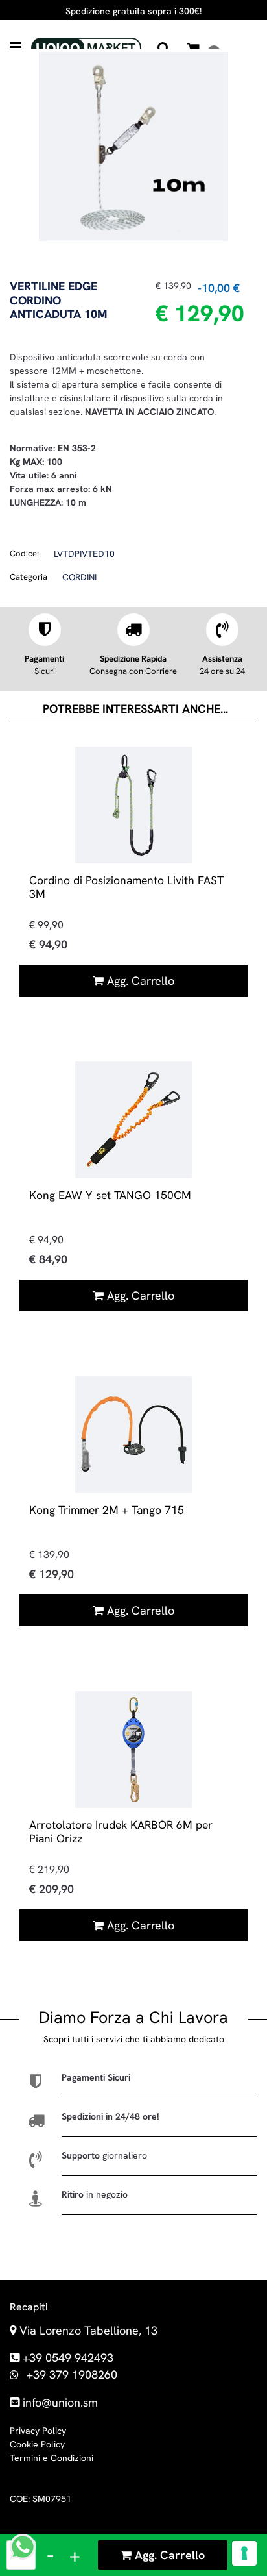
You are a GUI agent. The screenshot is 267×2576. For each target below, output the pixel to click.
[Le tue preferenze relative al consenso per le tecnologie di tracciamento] (244, 2553)
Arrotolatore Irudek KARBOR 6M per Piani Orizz (121, 1831)
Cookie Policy (37, 2444)
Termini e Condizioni (52, 2458)
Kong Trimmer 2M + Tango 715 (107, 1510)
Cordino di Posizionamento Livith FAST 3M (126, 887)
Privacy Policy (38, 2431)
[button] (133, 145)
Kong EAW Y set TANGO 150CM (110, 1195)
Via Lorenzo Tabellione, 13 (88, 2330)
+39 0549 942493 (68, 2358)
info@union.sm (60, 2402)
